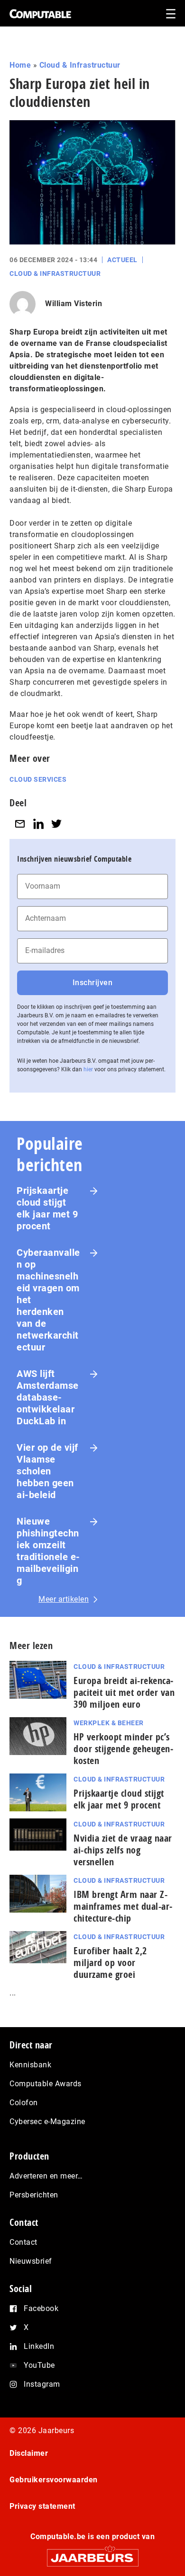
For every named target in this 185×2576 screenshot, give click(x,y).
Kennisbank (30, 2065)
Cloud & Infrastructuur (80, 65)
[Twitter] (56, 824)
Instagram (42, 2384)
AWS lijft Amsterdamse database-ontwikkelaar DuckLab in (48, 1397)
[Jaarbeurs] (92, 2554)
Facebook (41, 2308)
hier (88, 1069)
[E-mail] (20, 824)
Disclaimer (29, 2453)
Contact (23, 2242)
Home (20, 65)
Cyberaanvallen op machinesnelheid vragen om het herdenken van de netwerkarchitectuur (48, 1300)
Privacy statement (42, 2506)
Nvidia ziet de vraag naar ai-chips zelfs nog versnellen (123, 1850)
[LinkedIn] (38, 824)
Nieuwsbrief (31, 2261)
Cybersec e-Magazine (47, 2122)
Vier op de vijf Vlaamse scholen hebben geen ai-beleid (47, 1471)
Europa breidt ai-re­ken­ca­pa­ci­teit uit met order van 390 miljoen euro (124, 1692)
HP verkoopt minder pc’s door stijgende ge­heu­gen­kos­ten (123, 1749)
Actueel (122, 260)
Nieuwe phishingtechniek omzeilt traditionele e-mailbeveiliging (48, 1551)
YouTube (39, 2365)
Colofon (24, 2103)
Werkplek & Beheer (109, 1723)
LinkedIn (39, 2346)
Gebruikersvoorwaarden (54, 2480)
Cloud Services (38, 779)
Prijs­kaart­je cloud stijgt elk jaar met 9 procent (119, 1799)
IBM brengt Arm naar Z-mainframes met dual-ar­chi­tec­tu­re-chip (123, 1906)
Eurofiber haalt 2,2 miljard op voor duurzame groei (110, 1963)
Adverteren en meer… (46, 2176)
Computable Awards (46, 2084)
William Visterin (74, 304)
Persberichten (34, 2195)
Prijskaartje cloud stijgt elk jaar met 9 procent (47, 1208)
